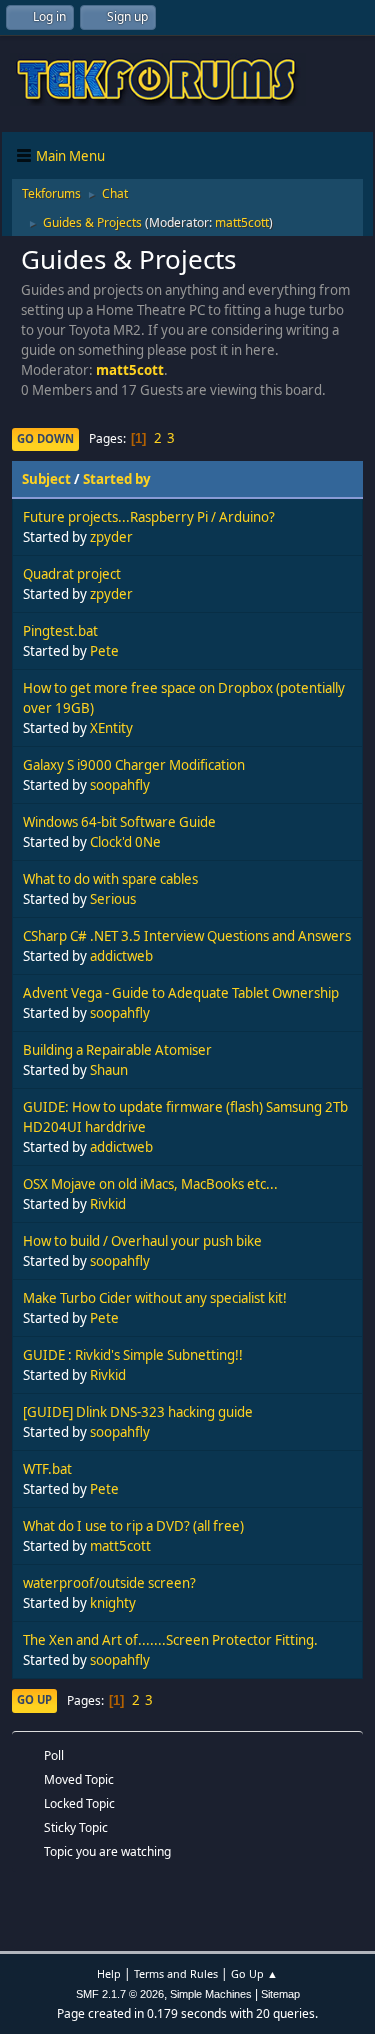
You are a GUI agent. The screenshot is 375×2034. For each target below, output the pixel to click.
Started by (117, 479)
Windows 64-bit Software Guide (119, 822)
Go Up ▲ (254, 1973)
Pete (104, 651)
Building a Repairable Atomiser (117, 1050)
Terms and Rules (176, 1973)
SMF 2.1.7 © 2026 (120, 1994)
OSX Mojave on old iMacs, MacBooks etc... (150, 1184)
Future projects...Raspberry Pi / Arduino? (149, 517)
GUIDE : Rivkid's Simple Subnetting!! (133, 1355)
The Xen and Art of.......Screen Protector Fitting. (170, 1640)
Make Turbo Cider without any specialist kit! (155, 1298)
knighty (113, 1603)
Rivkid (108, 1204)
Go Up (34, 1699)
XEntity (111, 728)
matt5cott (242, 222)
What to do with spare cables (110, 879)
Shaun (109, 1070)
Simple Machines (211, 1994)
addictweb (121, 956)
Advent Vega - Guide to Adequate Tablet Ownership (181, 993)
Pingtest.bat (60, 631)
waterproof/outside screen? (109, 1583)
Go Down (45, 438)
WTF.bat (47, 1469)
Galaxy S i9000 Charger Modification (134, 765)
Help (109, 1973)
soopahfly (120, 785)
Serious (113, 899)
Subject (46, 479)
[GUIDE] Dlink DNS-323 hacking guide (138, 1412)
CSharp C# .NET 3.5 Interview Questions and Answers (187, 936)
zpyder (111, 537)
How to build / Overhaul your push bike (142, 1241)
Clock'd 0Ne (125, 842)
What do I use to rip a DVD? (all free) (133, 1526)
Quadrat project (72, 574)
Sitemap (280, 1994)
